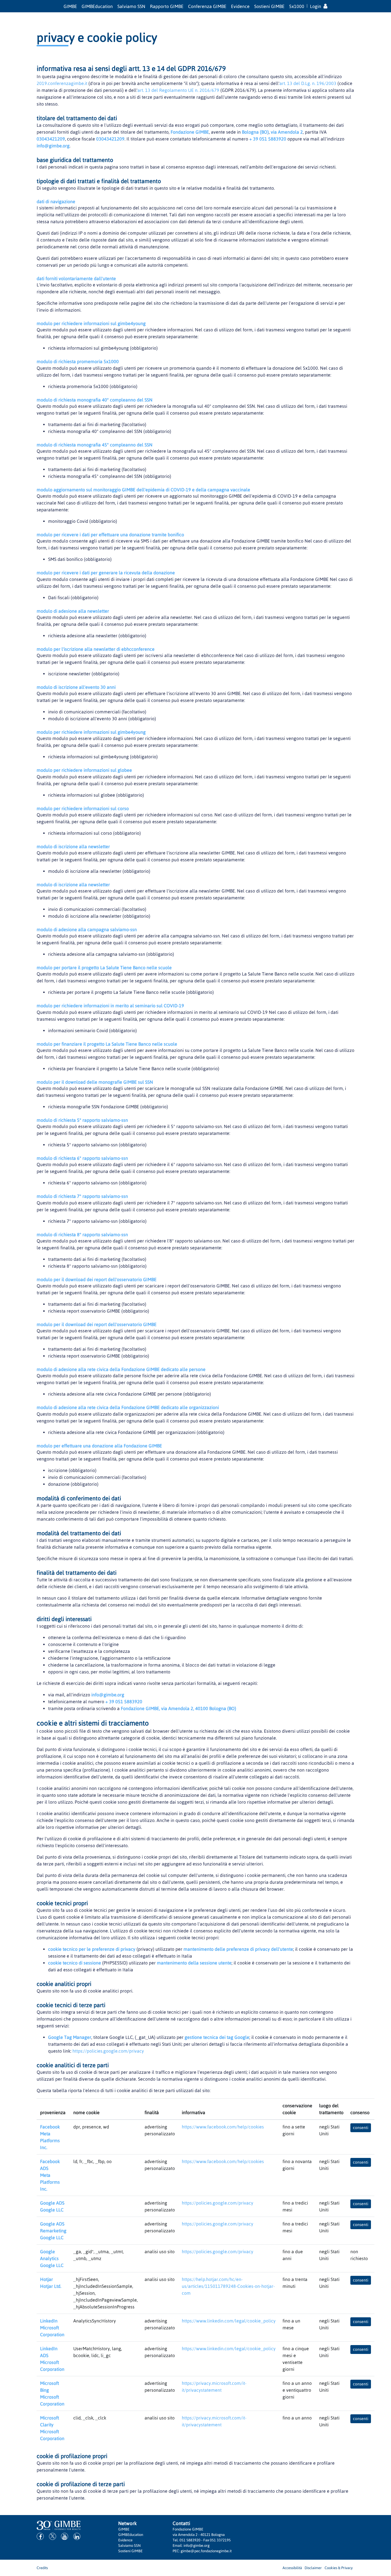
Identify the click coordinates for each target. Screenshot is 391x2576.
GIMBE (70, 6)
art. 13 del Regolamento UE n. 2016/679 (178, 90)
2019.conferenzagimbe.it (62, 83)
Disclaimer (313, 2568)
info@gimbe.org (53, 146)
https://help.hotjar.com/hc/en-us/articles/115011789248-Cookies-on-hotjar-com (228, 2286)
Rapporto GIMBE (167, 6)
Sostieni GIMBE (269, 6)
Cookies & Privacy (339, 2568)
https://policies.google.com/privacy (108, 2051)
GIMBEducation (97, 6)
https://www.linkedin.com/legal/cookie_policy (229, 2321)
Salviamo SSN (131, 6)
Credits (42, 2568)
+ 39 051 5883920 (268, 139)
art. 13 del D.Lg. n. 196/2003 (308, 83)
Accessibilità (292, 2568)
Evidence (240, 6)
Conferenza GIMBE (207, 6)
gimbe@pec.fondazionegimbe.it (206, 2551)
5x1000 (297, 6)
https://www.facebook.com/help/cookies (223, 2127)
